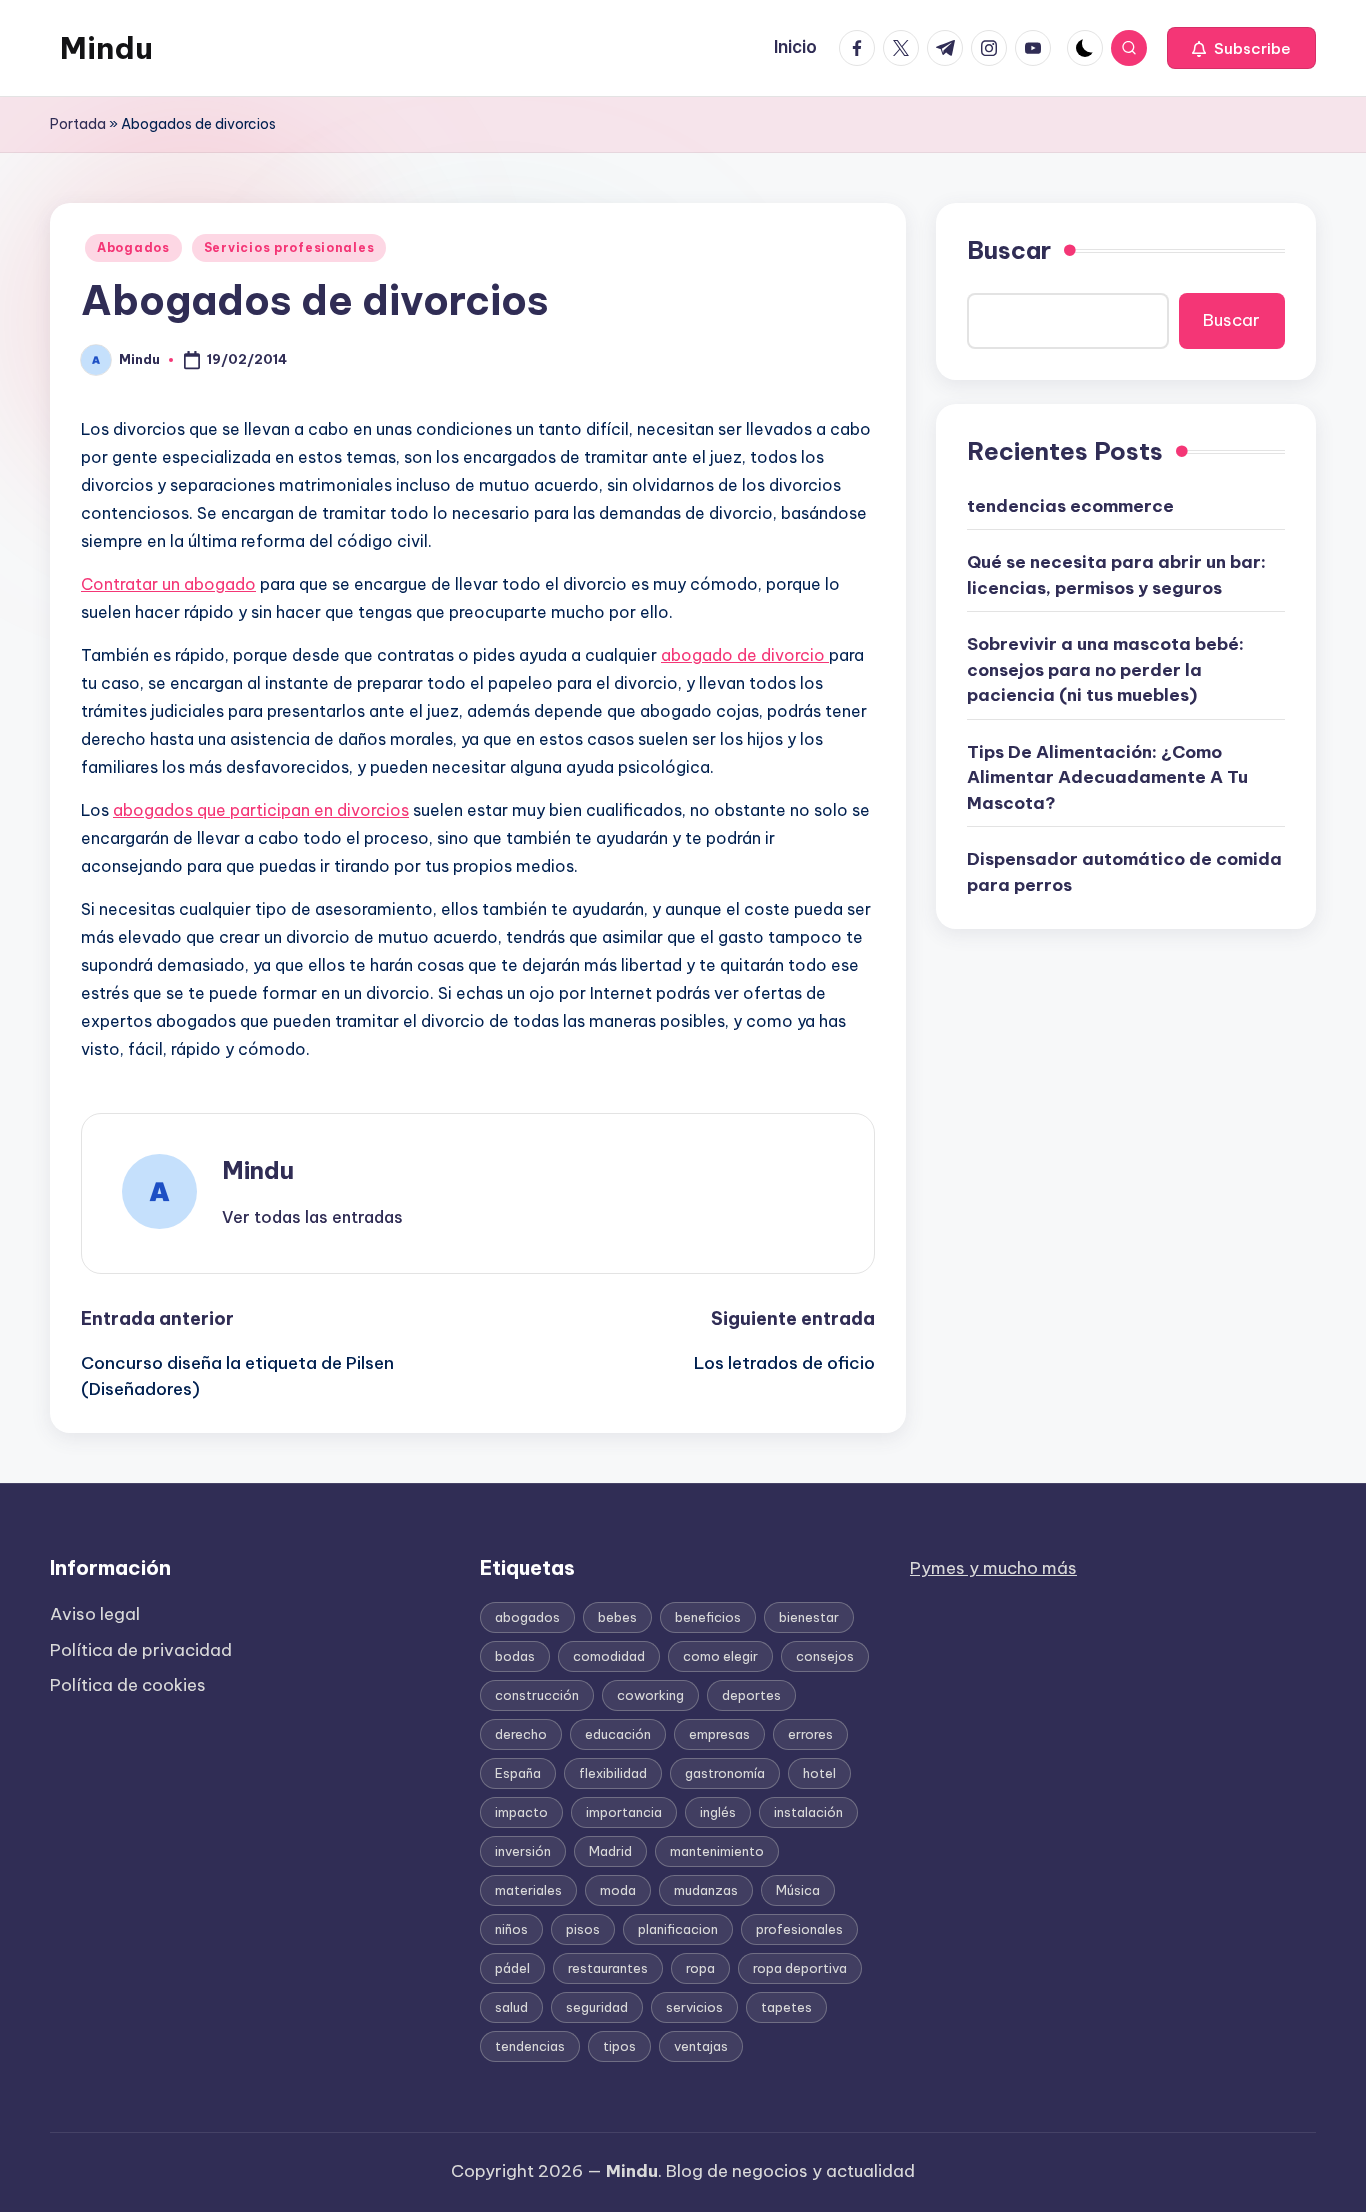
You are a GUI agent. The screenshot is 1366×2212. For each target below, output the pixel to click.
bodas (515, 1656)
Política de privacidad (141, 1650)
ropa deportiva (800, 1968)
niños (511, 1929)
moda (618, 1890)
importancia (624, 1812)
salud (511, 2007)
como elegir (720, 1656)
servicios (694, 2007)
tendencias (530, 2046)
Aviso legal (95, 1614)
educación (618, 1734)
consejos (825, 1656)
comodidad (609, 1656)
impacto (521, 1812)
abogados (527, 1617)
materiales (528, 1890)
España (518, 1773)
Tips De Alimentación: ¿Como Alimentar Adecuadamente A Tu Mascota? (1107, 776)
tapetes (786, 2007)
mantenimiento (717, 1851)
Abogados (133, 247)
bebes (617, 1617)
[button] (1241, 48)
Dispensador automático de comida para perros (1124, 872)
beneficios (708, 1617)
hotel (819, 1773)
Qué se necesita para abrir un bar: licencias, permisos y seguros (1116, 575)
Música (798, 1890)
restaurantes (608, 1968)
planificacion (678, 1929)
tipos (619, 2046)
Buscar (1009, 250)
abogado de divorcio (745, 655)
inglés (718, 1812)
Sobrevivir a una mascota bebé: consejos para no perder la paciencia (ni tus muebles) (1105, 669)
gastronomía (725, 1773)
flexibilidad (613, 1773)
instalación (808, 1812)
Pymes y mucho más (993, 1568)
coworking (650, 1695)
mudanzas (706, 1890)
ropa (700, 1968)
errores (810, 1734)
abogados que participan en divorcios (261, 810)
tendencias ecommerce (1070, 505)
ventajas (701, 2046)
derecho (521, 1734)
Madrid (610, 1851)
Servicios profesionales (289, 247)
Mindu (106, 48)
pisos (583, 1929)
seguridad (597, 2007)
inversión (523, 1851)
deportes (751, 1695)
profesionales (799, 1929)
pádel (512, 1968)
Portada (78, 124)
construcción (537, 1695)
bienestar (809, 1617)
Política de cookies (128, 1685)
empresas (719, 1734)
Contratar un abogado (168, 584)
